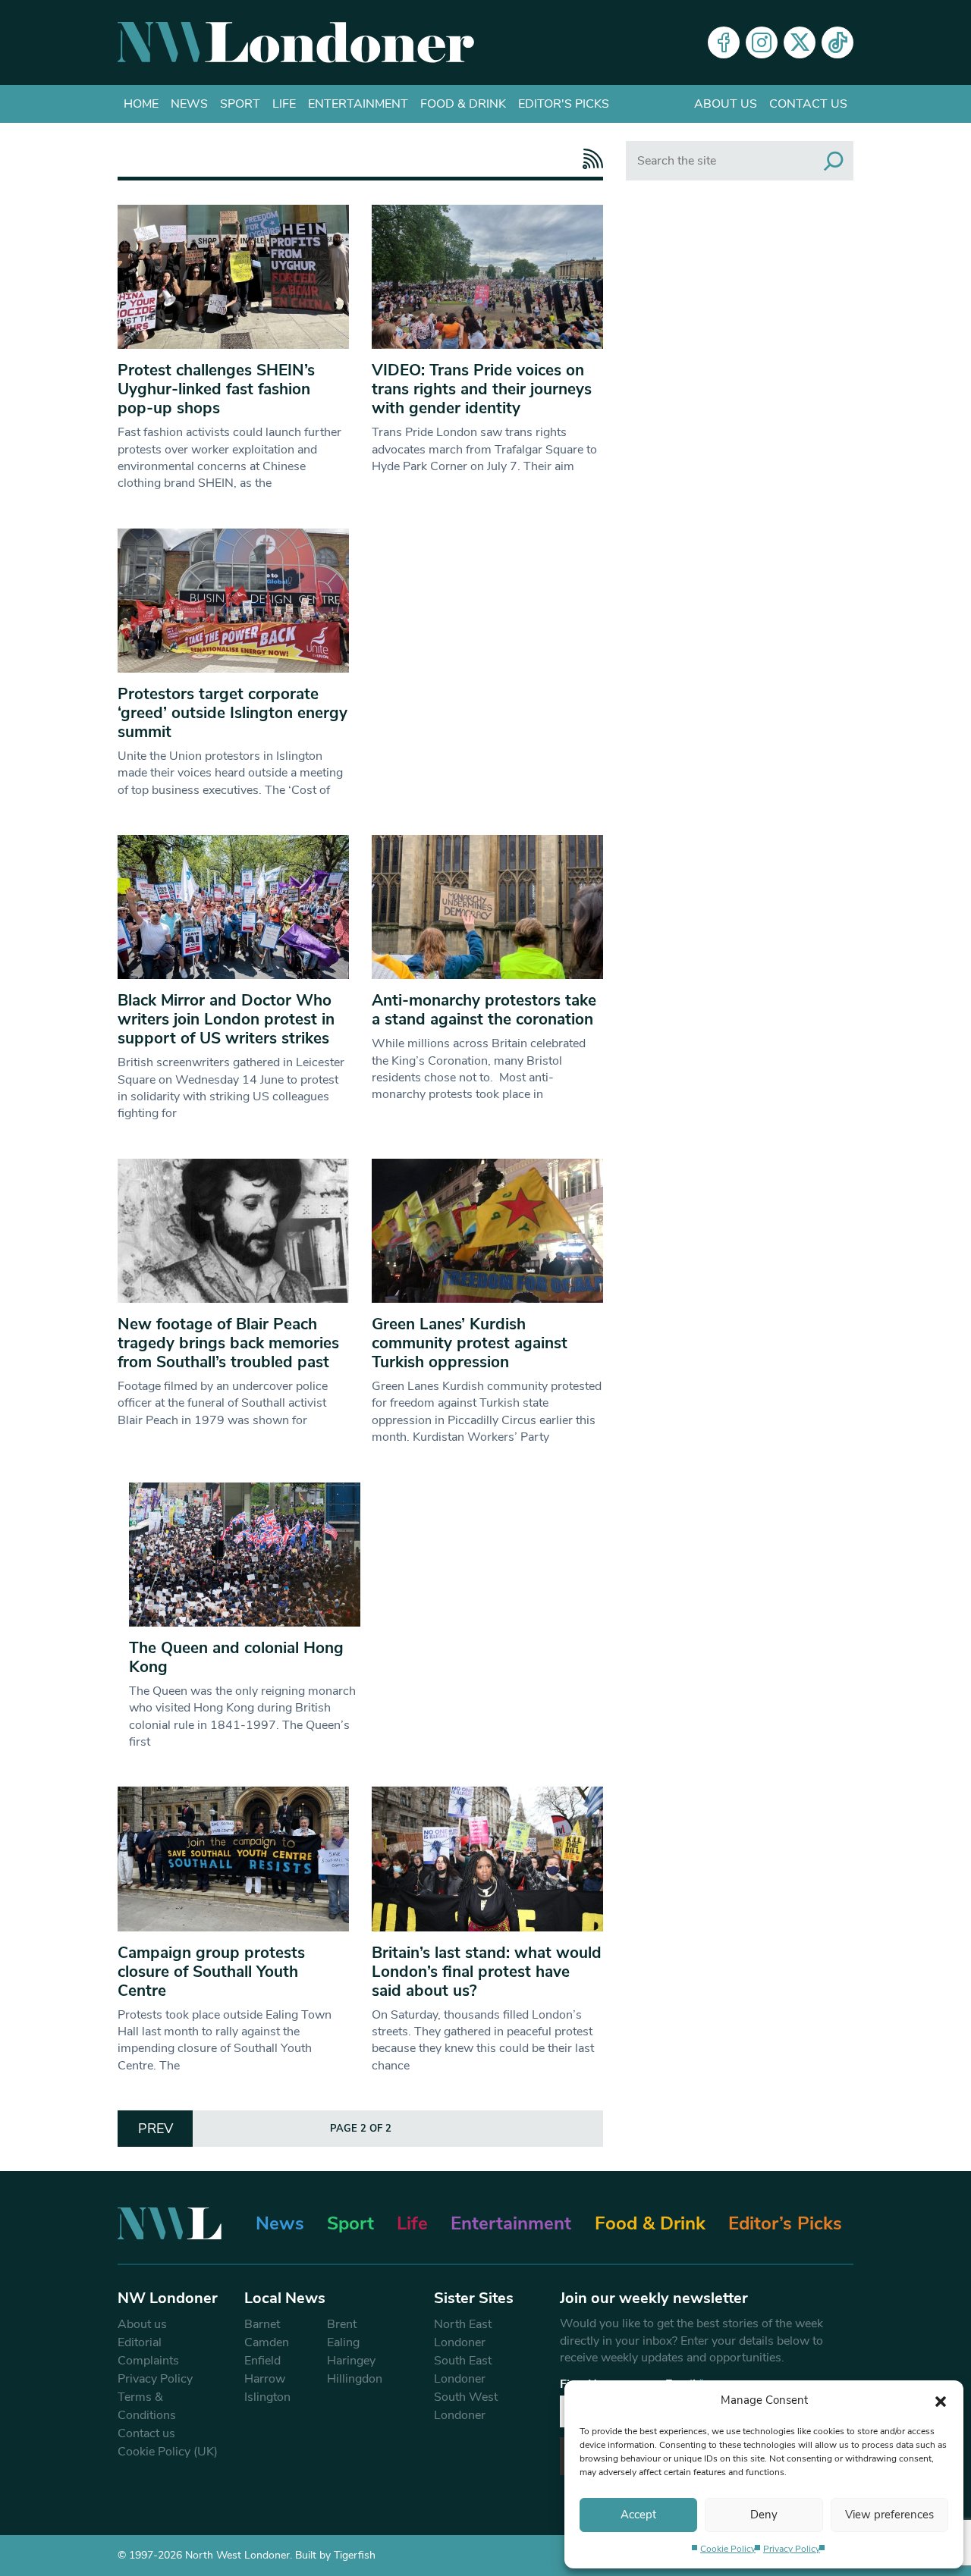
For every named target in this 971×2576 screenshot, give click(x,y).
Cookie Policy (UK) (168, 2452)
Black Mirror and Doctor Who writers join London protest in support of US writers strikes (226, 1019)
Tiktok (837, 42)
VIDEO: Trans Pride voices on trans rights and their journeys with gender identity (482, 389)
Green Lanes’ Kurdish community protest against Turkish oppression (470, 1343)
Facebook (724, 42)
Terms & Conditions (147, 2406)
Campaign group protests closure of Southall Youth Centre (211, 1972)
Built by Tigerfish (335, 2555)
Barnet (262, 2324)
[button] (941, 2400)
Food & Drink (463, 104)
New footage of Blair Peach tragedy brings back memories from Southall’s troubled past (228, 1343)
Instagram (762, 42)
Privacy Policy (792, 2549)
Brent (342, 2324)
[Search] (834, 161)
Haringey (351, 2361)
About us (726, 104)
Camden (267, 2342)
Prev (156, 2129)
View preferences (889, 2515)
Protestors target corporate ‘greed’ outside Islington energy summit (233, 713)
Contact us (808, 104)
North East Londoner (463, 2333)
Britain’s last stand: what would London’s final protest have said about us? (487, 1972)
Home (141, 104)
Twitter (800, 42)
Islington (267, 2397)
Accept (638, 2515)
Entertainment (358, 104)
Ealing (343, 2342)
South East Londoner (463, 2370)
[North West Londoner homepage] (296, 42)
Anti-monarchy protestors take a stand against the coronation (484, 1010)
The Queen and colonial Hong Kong (236, 1657)
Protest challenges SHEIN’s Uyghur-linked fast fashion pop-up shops (216, 389)
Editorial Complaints (148, 2352)
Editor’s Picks (785, 2223)
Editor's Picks (564, 104)
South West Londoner (466, 2406)
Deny (764, 2515)
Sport (240, 104)
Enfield (262, 2361)
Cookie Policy (728, 2549)
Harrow (265, 2379)
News (189, 104)
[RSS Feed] (589, 159)
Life (284, 104)
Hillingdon (355, 2379)
